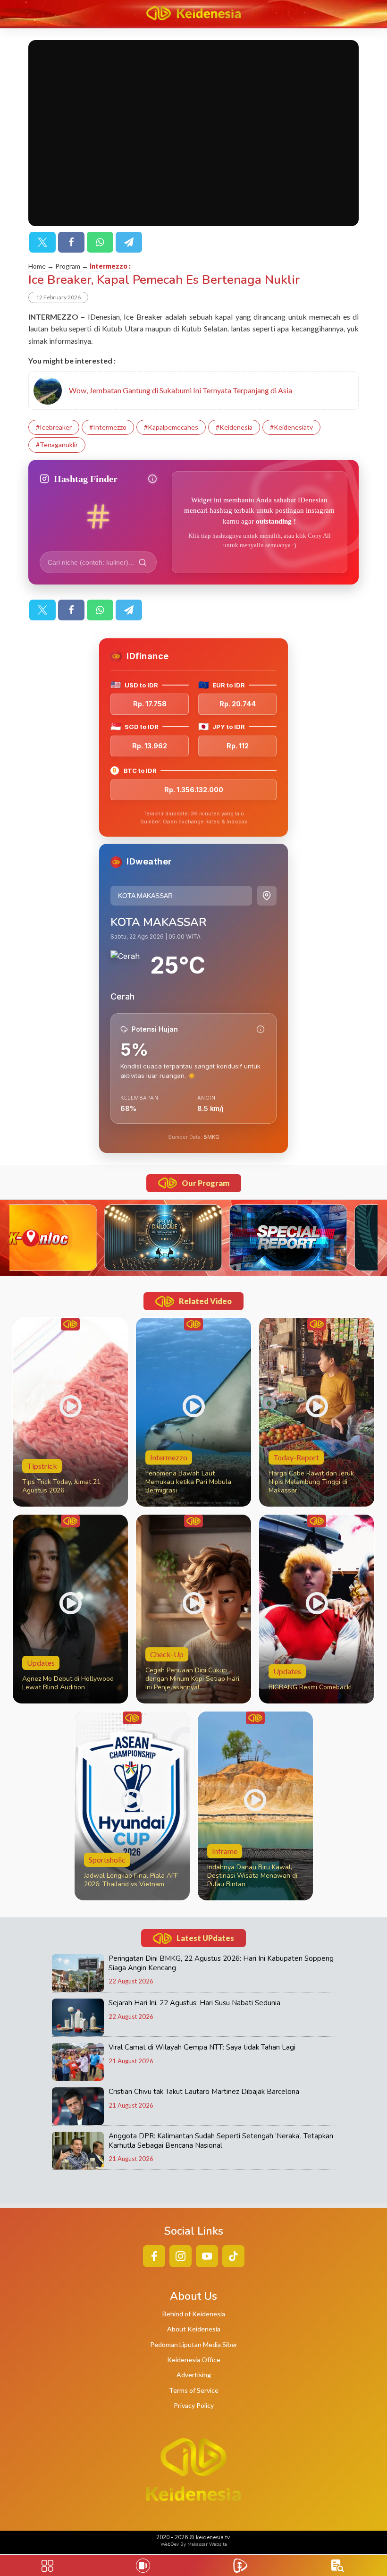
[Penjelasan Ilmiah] (261, 1029)
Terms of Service (194, 2390)
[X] (42, 242)
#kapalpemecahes (171, 427)
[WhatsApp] (100, 242)
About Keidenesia (194, 2329)
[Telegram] (129, 242)
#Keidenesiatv (291, 427)
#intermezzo (108, 427)
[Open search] (338, 2566)
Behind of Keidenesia (194, 2314)
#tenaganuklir (57, 445)
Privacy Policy (194, 2405)
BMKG (211, 1137)
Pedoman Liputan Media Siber (194, 2344)
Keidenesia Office (194, 2360)
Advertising (194, 2375)
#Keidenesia (234, 427)
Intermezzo (109, 266)
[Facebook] (71, 242)
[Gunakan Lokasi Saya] (267, 896)
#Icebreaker (54, 427)
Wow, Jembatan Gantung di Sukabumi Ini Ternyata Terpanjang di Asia (181, 390)
